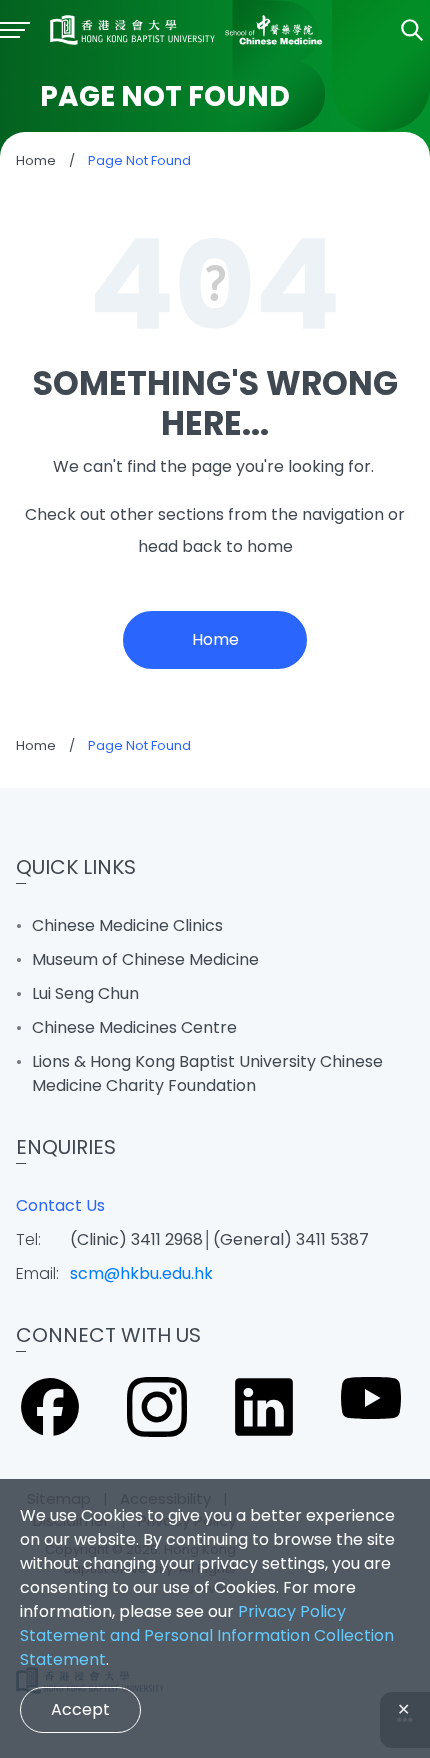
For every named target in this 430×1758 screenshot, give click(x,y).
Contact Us (60, 1205)
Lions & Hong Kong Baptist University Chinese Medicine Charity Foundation (207, 1073)
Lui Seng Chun (85, 993)
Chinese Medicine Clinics (127, 925)
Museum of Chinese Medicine (145, 959)
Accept (80, 1709)
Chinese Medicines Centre (134, 1027)
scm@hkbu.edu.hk (141, 1273)
